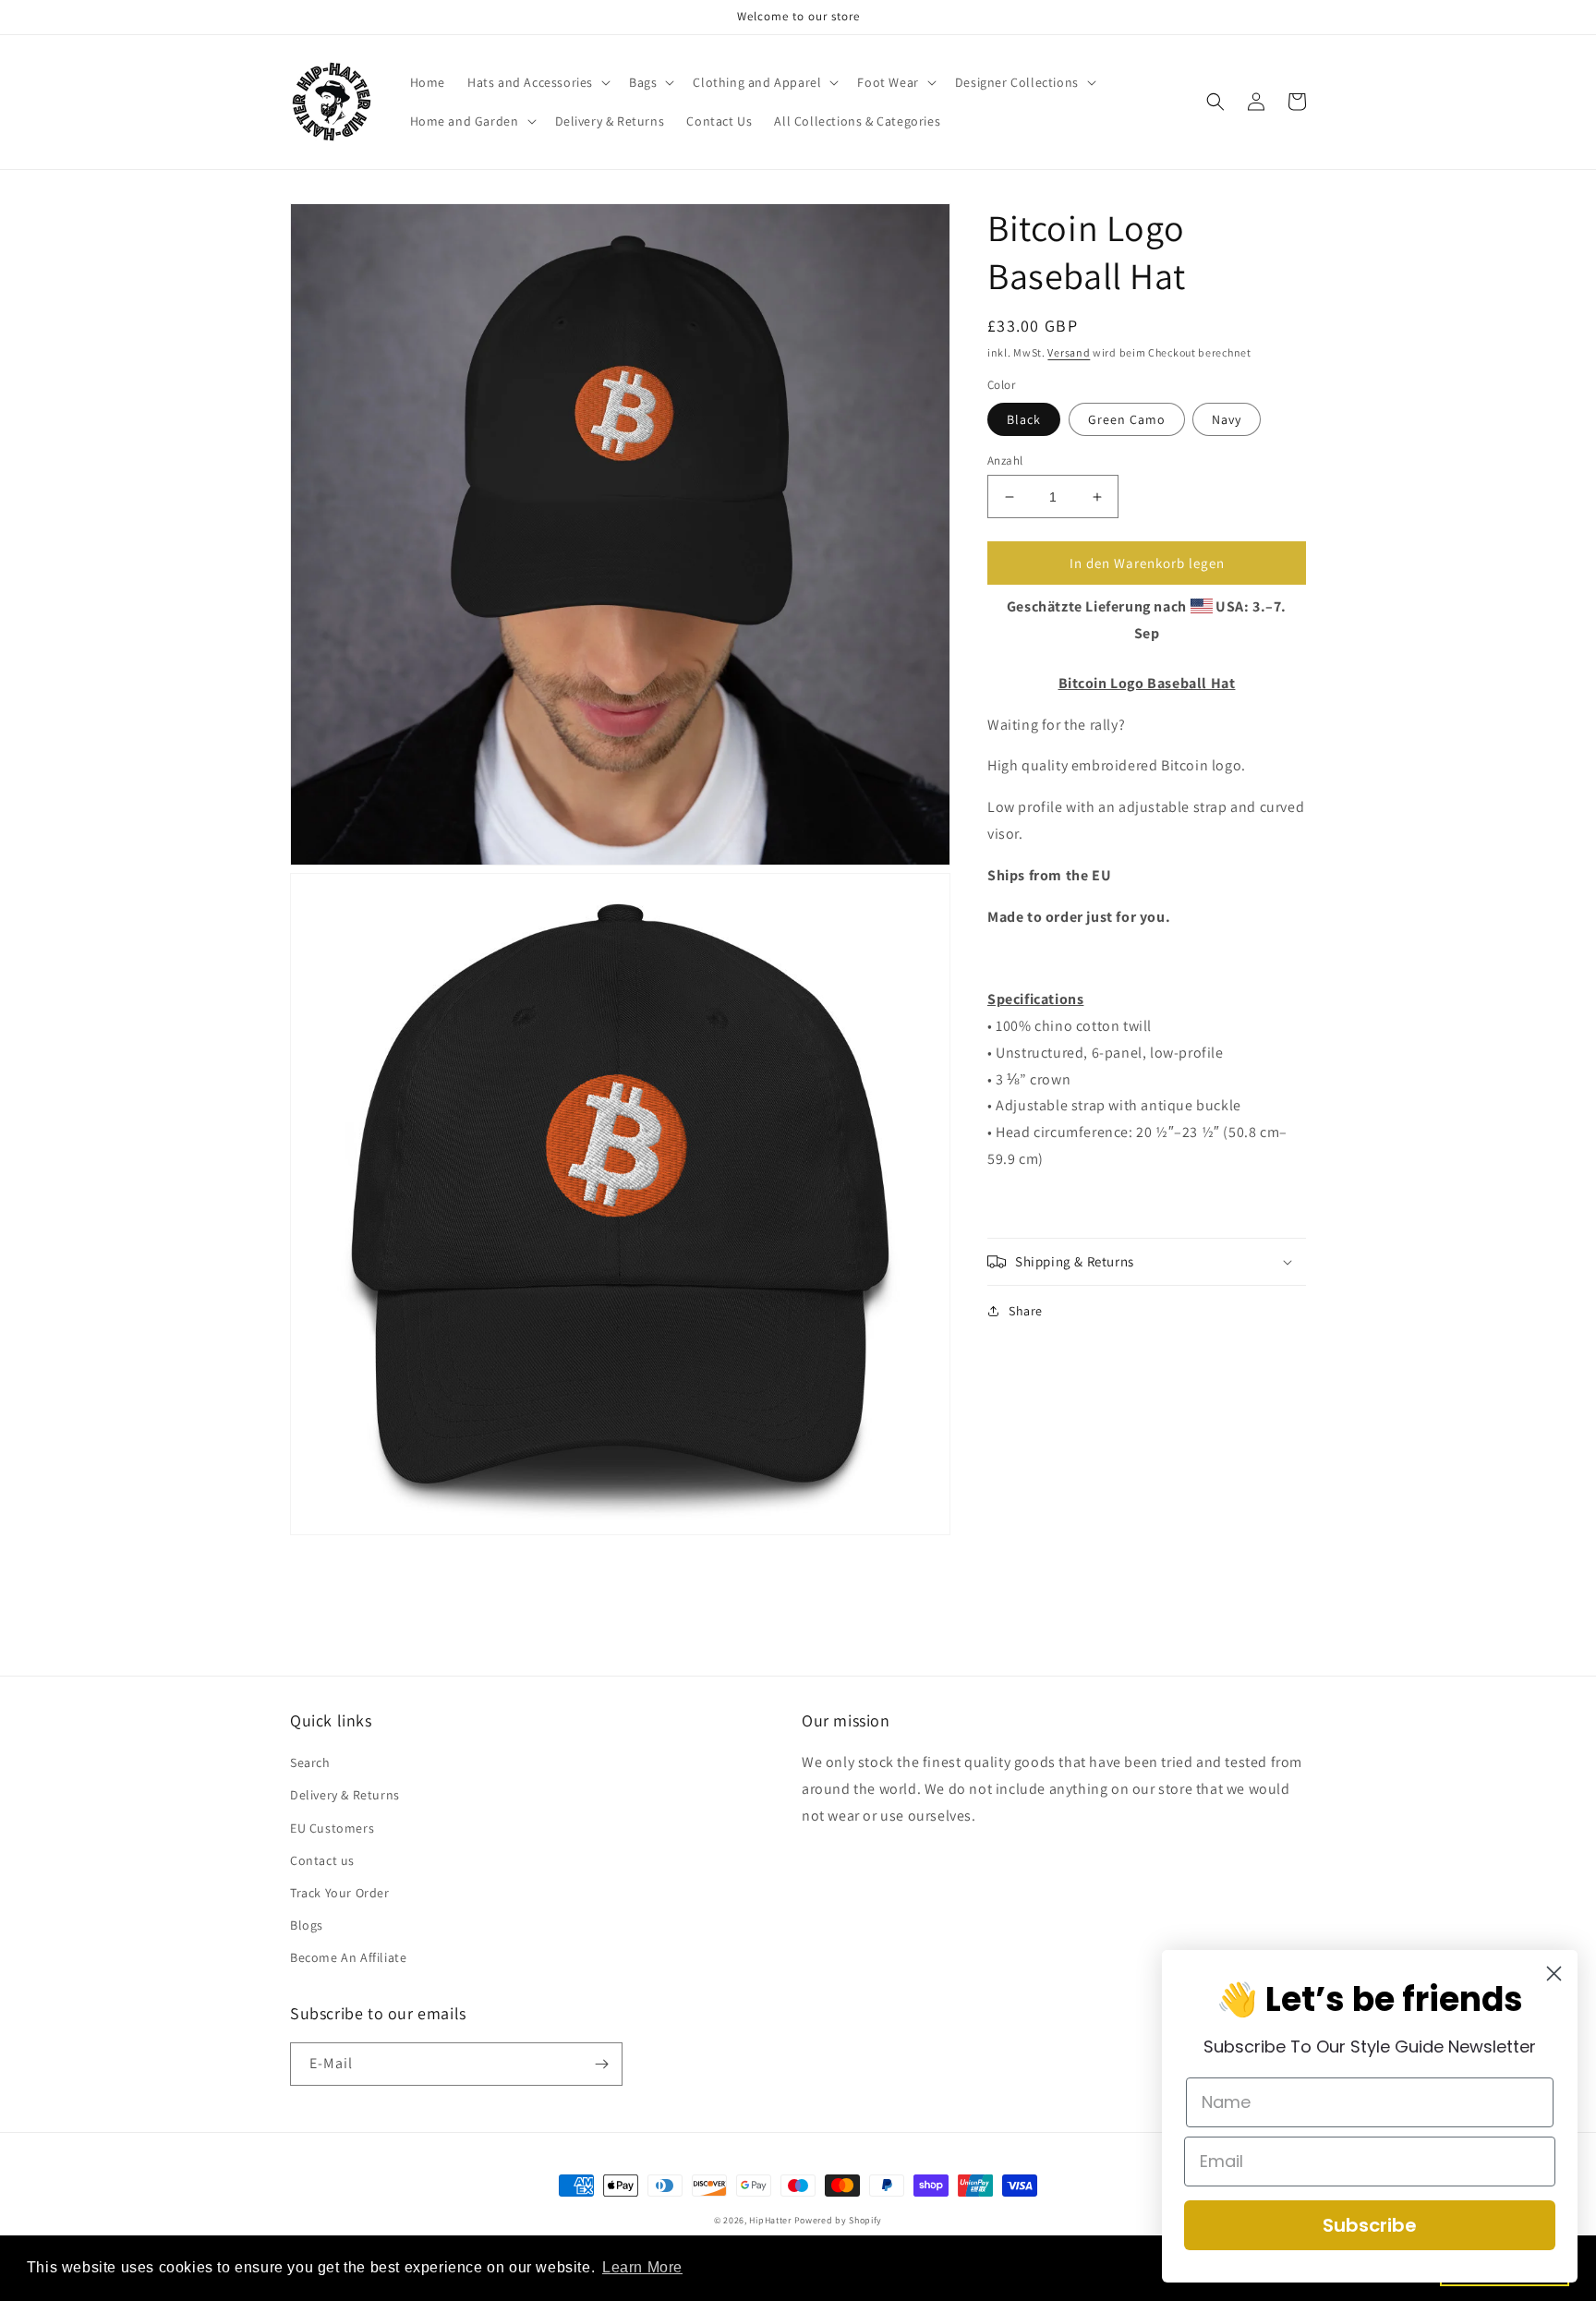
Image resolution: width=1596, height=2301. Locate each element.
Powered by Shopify (839, 2220)
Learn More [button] (642, 2267)
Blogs (307, 1925)
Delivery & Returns (345, 1795)
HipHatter (770, 2220)
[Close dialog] (1554, 1974)
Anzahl (1005, 460)
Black (1024, 419)
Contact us (322, 1860)
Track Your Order (340, 1893)
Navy (1227, 419)
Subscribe (1370, 2225)
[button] (537, 82)
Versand (1069, 352)
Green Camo (1127, 419)
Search (310, 1762)
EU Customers (332, 1828)
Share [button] (1026, 1311)
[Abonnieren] (601, 2064)
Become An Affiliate (348, 1957)
